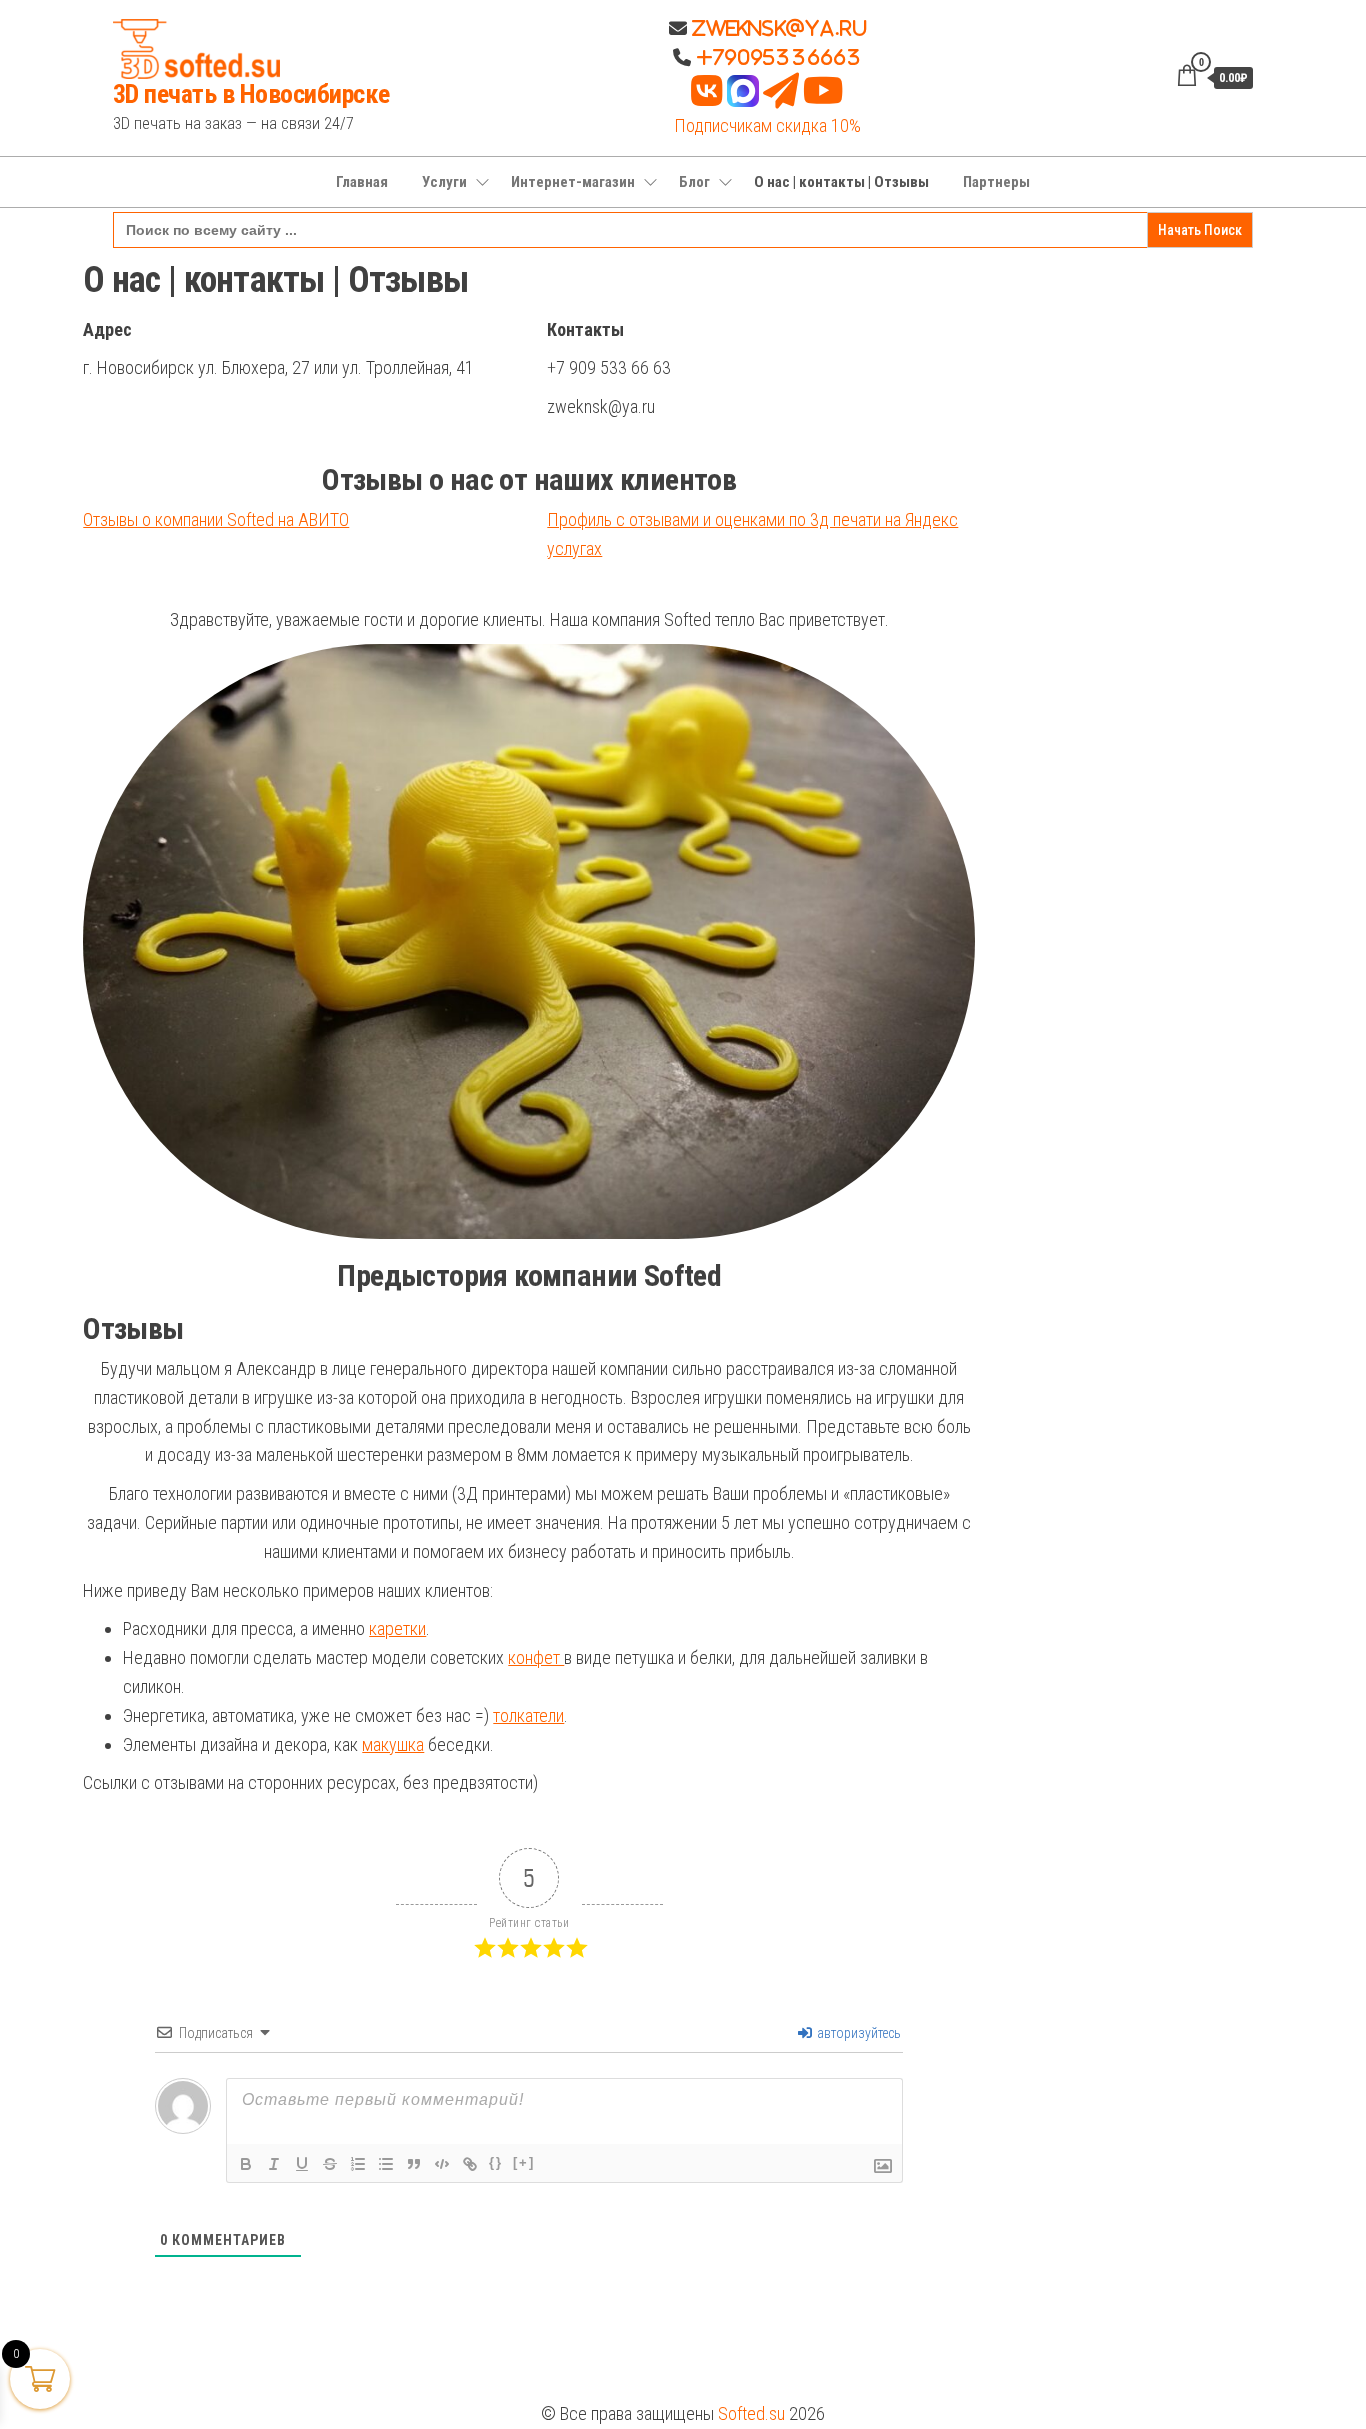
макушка (393, 1744)
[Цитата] (414, 2164)
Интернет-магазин (573, 182)
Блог (694, 182)
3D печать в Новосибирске (251, 94)
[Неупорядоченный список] (386, 2164)
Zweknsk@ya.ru (777, 28)
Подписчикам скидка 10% (767, 125)
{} (496, 2162)
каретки (397, 1628)
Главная (362, 182)
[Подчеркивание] (302, 2164)
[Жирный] (246, 2164)
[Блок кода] (442, 2164)
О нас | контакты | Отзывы (841, 182)
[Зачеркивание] (330, 2164)
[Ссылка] (470, 2164)
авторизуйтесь (857, 2033)
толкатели (528, 1715)
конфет (536, 1657)
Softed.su (751, 2413)
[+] (524, 2162)
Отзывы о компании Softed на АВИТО (216, 519)
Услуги (444, 182)
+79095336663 (779, 57)
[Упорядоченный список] (358, 2164)
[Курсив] (274, 2164)
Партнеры (996, 182)
